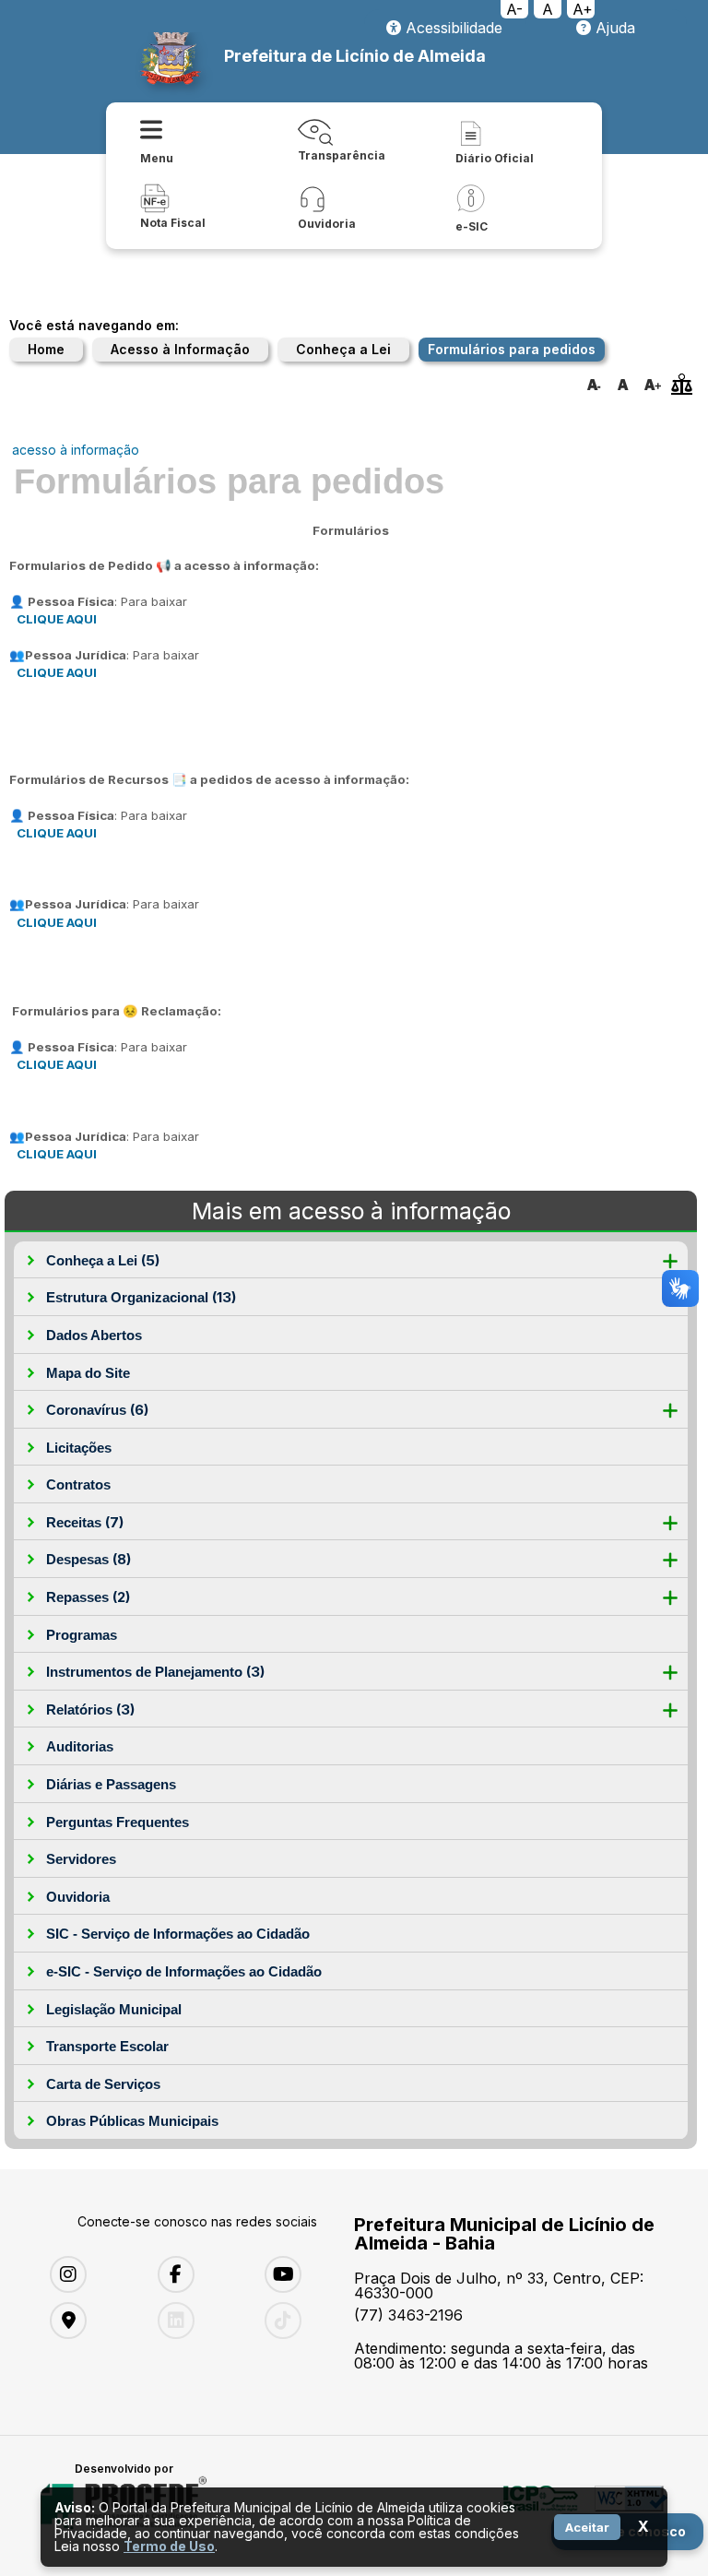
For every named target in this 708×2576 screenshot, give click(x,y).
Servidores (81, 1859)
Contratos (78, 1484)
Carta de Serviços (103, 2084)
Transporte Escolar (107, 2046)
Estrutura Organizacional (141, 1297)
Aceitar (587, 2527)
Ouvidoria (78, 1897)
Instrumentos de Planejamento (155, 1672)
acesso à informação (76, 450)
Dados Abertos (94, 1335)
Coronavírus (97, 1410)
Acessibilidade (452, 28)
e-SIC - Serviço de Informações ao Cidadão (184, 1971)
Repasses (88, 1597)
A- (514, 9)
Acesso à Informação (180, 349)
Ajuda (613, 28)
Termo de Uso (169, 2546)
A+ (583, 9)
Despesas (88, 1559)
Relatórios (90, 1709)
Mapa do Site (88, 1373)
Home (46, 349)
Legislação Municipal (114, 2009)
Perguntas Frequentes (118, 1822)
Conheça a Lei (343, 349)
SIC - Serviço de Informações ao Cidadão (178, 1934)
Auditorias (80, 1746)
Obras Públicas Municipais (132, 2121)
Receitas (85, 1522)
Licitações (79, 1448)
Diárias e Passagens (111, 1784)
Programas (82, 1635)
